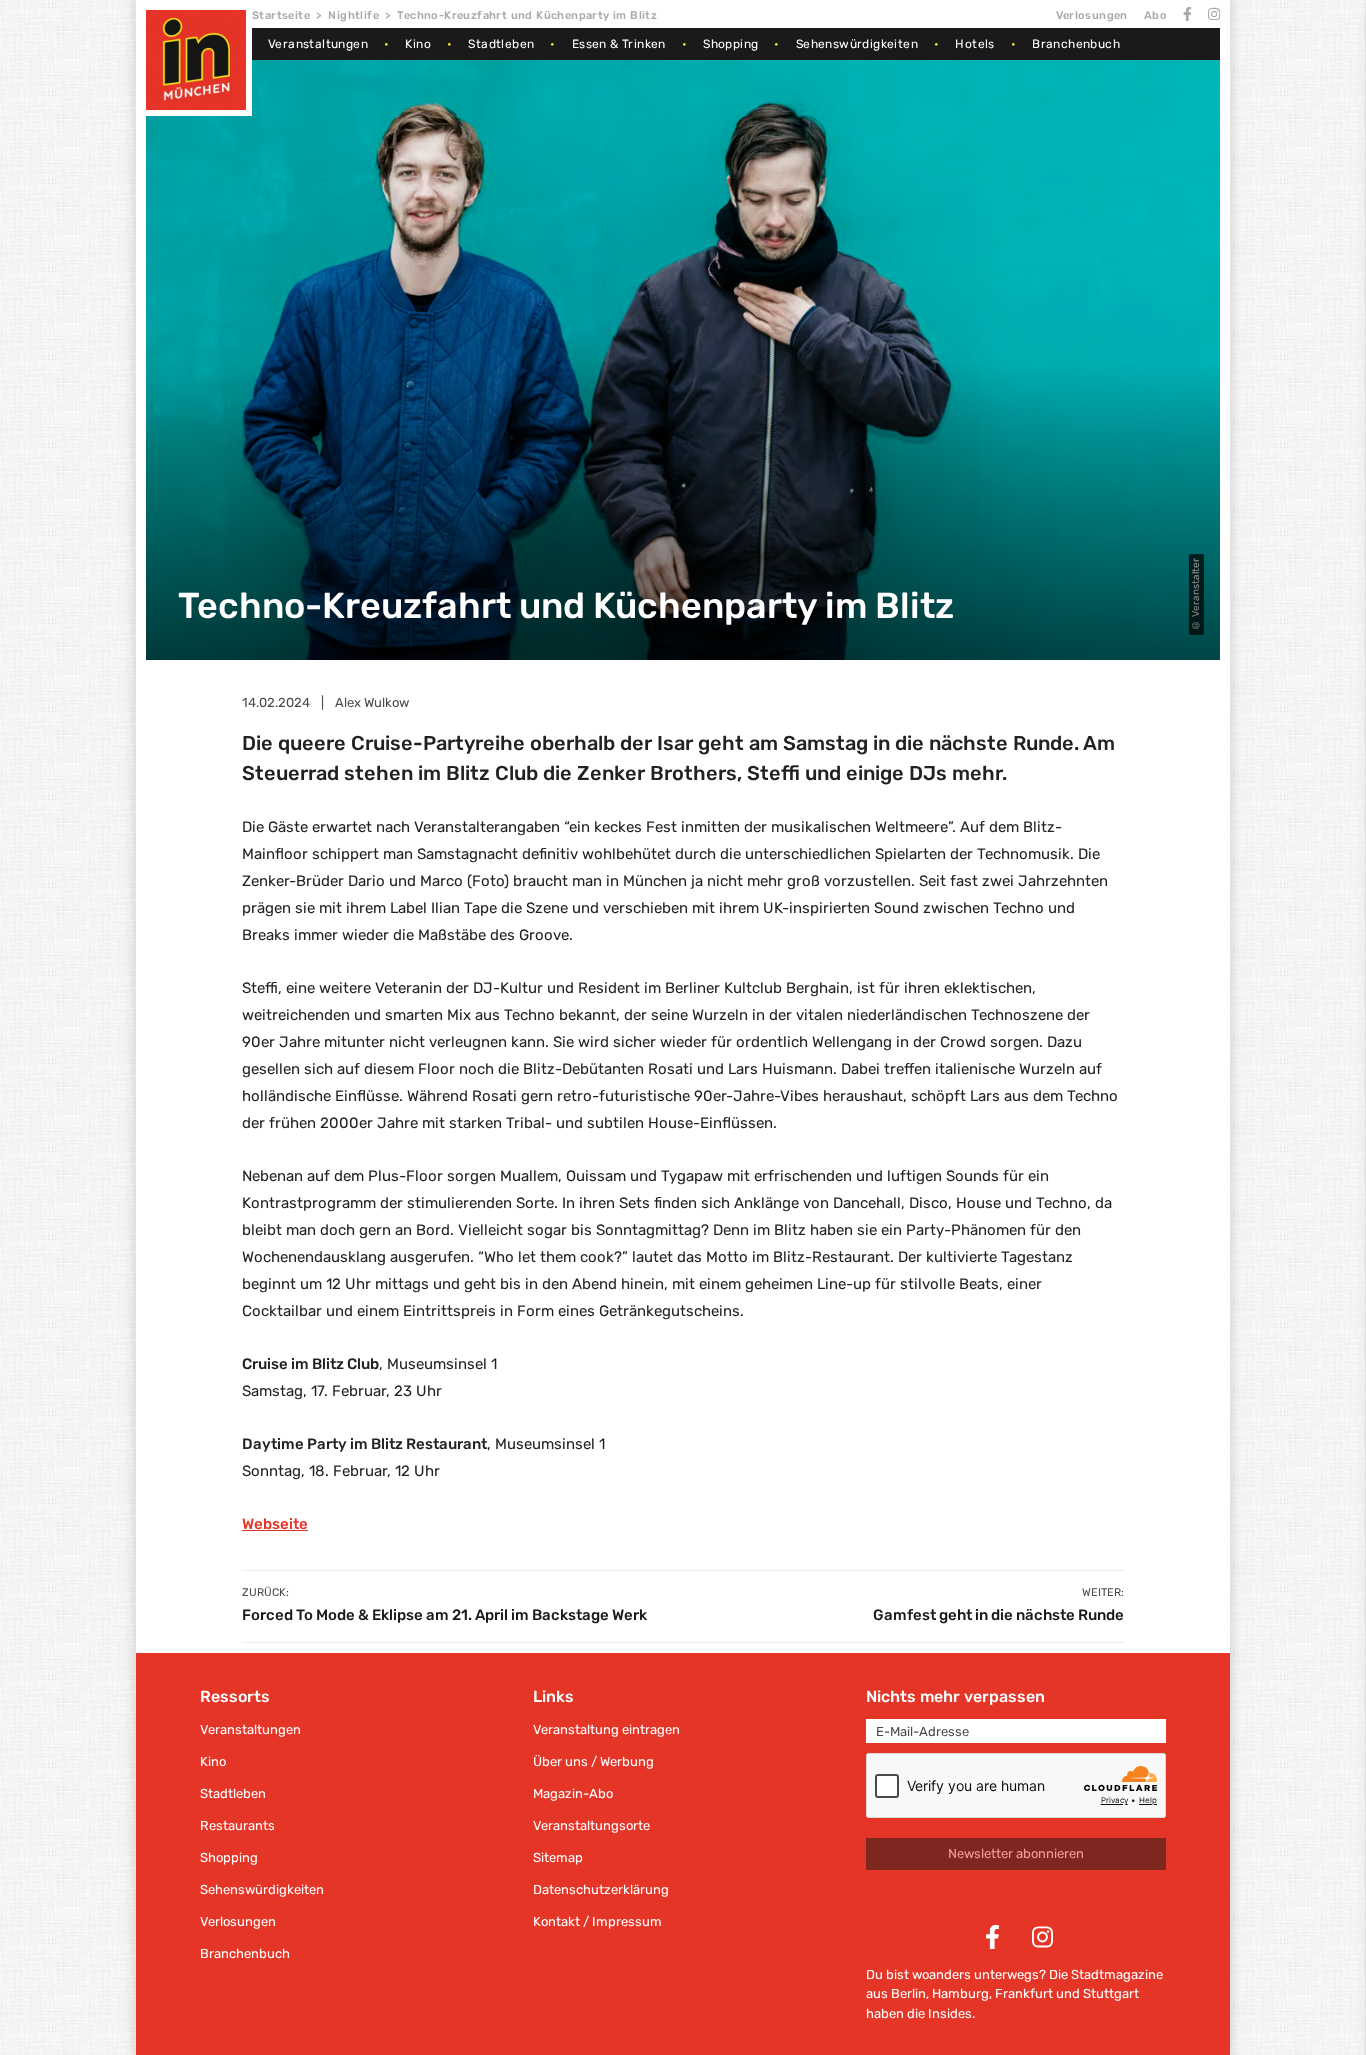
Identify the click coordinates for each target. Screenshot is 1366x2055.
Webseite (275, 1524)
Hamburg (960, 1993)
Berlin (908, 1993)
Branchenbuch (1076, 44)
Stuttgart (1111, 1993)
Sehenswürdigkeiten (857, 44)
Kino (418, 44)
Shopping (730, 44)
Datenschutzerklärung (601, 1889)
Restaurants (237, 1825)
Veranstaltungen (318, 44)
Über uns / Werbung (593, 1761)
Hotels (974, 44)
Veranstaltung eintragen (606, 1729)
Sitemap (558, 1857)
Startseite (281, 15)
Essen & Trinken (619, 44)
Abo (1155, 15)
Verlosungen (1091, 15)
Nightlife (353, 15)
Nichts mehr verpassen (955, 1696)
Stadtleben (501, 44)
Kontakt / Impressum (597, 1921)
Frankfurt (1024, 1993)
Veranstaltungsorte (591, 1825)
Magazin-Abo (573, 1793)
